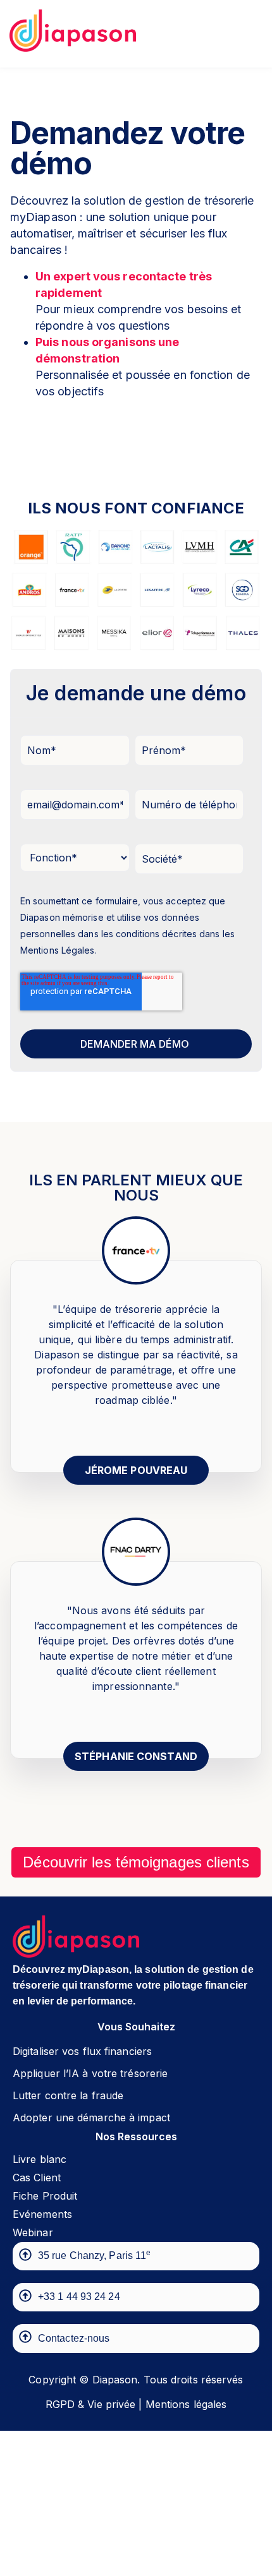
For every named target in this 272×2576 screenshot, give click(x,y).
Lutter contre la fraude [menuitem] (68, 2095)
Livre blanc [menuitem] (40, 2159)
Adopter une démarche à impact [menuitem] (91, 2118)
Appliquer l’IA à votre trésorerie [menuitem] (90, 2073)
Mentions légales (186, 2404)
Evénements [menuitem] (42, 2214)
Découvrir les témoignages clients (136, 1862)
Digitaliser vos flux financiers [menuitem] (82, 2051)
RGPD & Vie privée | (94, 2404)
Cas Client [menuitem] (37, 2178)
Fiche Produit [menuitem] (45, 2196)
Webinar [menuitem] (33, 2232)
